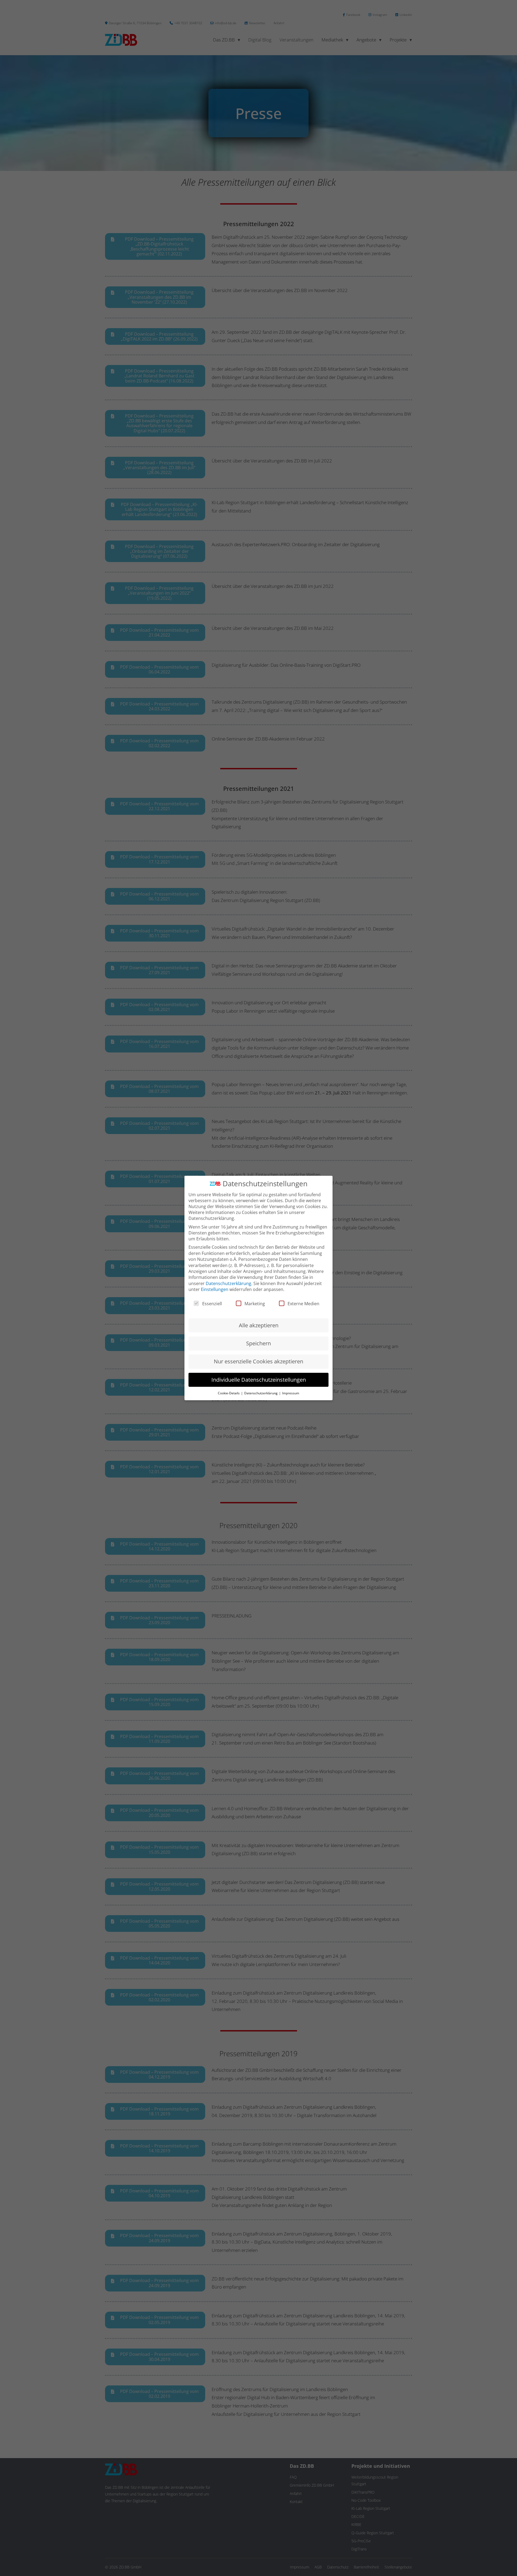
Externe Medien (303, 1304)
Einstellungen (215, 1289)
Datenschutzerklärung (228, 1283)
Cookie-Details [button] (229, 1393)
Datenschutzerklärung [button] (261, 1393)
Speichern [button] (258, 1343)
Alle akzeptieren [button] (259, 1325)
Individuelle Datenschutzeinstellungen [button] (259, 1380)
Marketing (255, 1304)
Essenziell (212, 1304)
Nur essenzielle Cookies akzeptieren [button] (258, 1361)
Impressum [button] (291, 1393)
